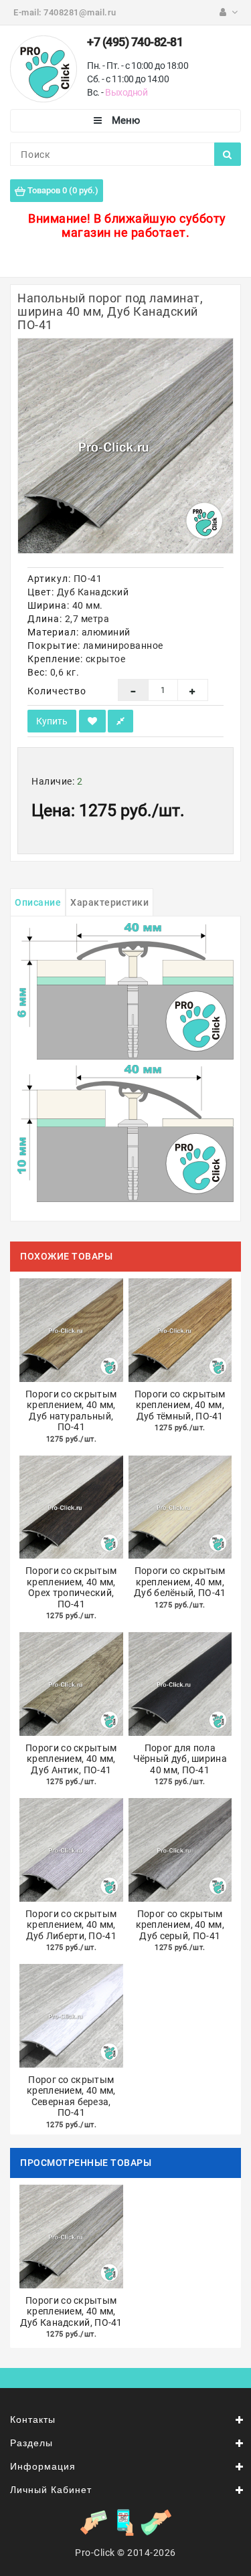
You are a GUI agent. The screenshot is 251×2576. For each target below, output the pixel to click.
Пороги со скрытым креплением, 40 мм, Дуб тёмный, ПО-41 (180, 1405)
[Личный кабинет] (229, 12)
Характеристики (109, 902)
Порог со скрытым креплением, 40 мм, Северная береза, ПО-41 (71, 2096)
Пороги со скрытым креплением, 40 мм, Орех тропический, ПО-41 (71, 1587)
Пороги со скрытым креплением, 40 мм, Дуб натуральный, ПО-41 (71, 1411)
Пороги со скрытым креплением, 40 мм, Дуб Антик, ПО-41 (71, 1759)
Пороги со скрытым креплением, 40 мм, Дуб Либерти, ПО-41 (71, 1925)
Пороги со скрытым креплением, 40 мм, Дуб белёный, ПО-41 (180, 1582)
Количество (57, 691)
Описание (38, 902)
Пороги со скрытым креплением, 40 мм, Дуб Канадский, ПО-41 (71, 2311)
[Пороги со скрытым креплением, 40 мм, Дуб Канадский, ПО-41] (125, 446)
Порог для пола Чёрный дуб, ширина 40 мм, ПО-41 (180, 1759)
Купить (52, 721)
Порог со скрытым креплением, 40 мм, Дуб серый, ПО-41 (180, 1925)
